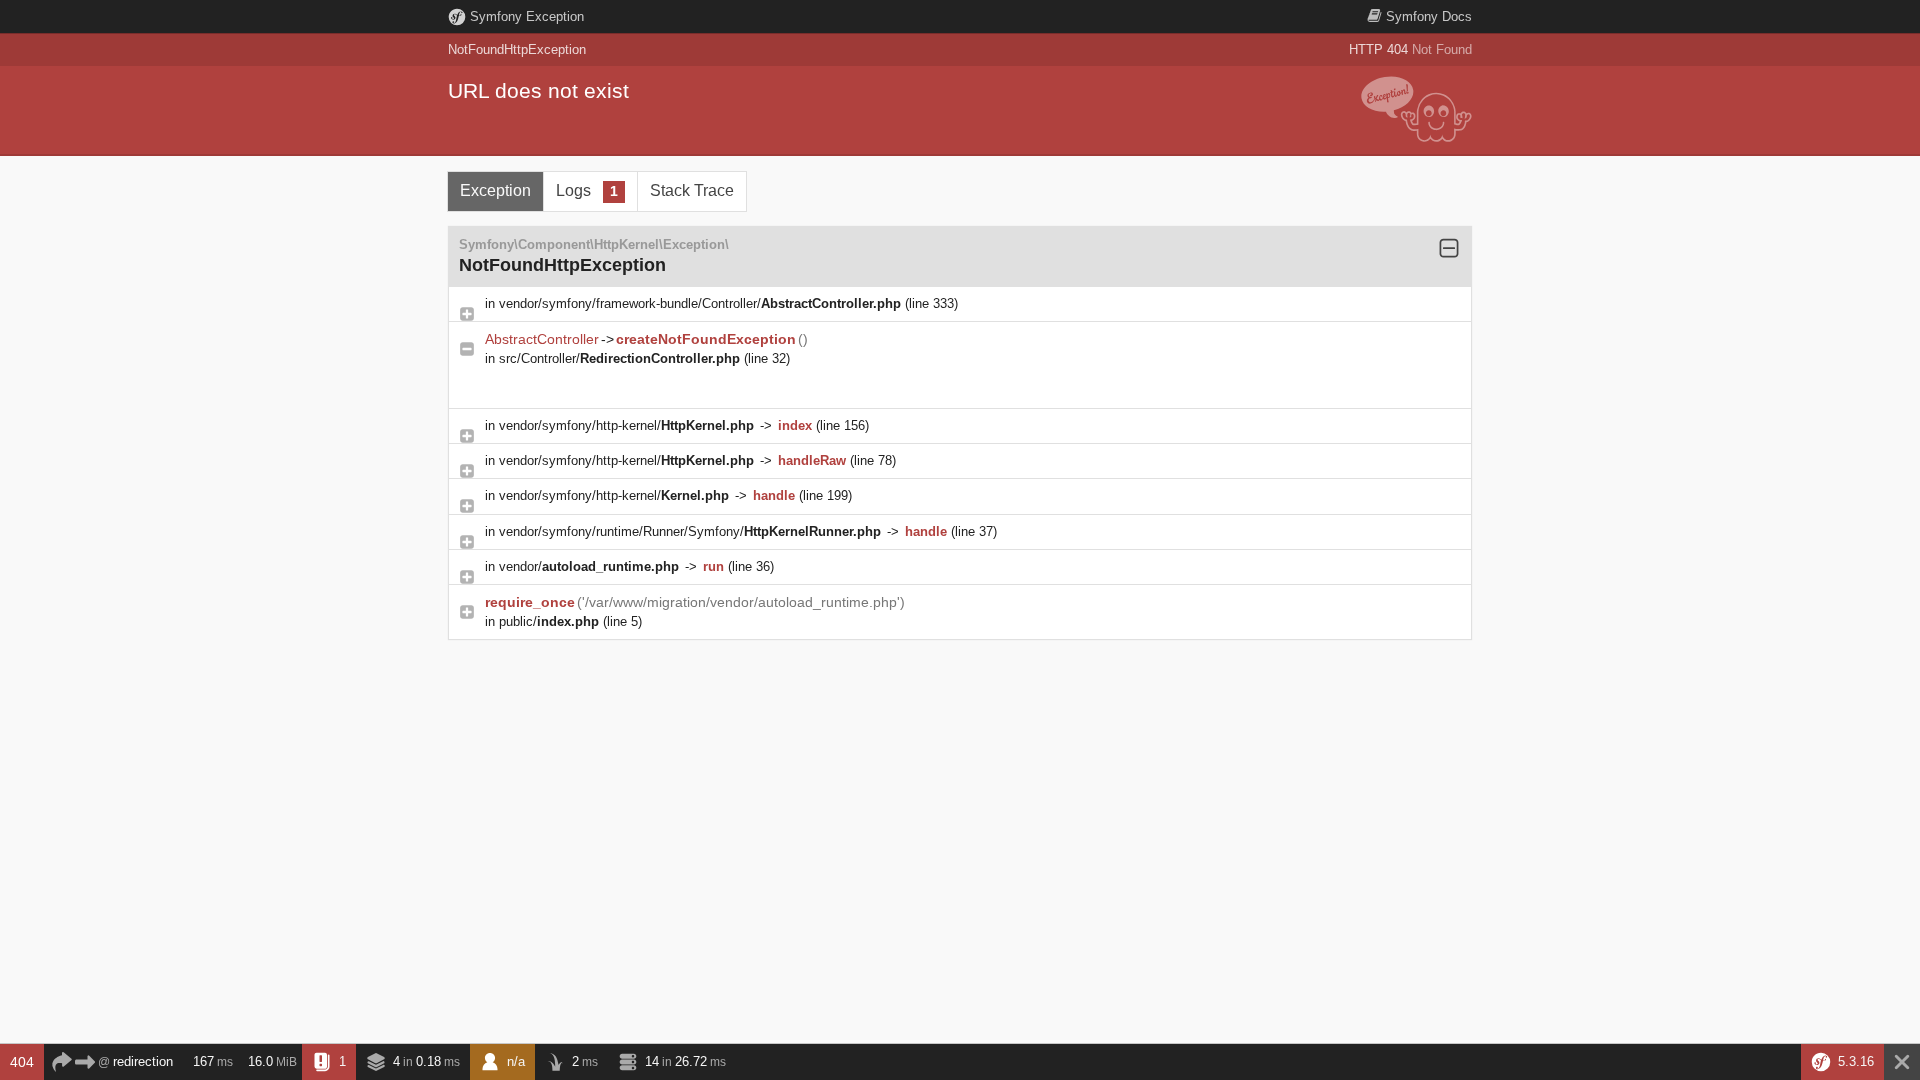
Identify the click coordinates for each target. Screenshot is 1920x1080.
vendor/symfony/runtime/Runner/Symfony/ (690, 531)
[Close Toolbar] (1902, 1062)
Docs (1429, 16)
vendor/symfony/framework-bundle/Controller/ (700, 303)
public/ (549, 621)
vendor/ (589, 566)
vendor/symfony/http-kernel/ (626, 425)
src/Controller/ (619, 358)
